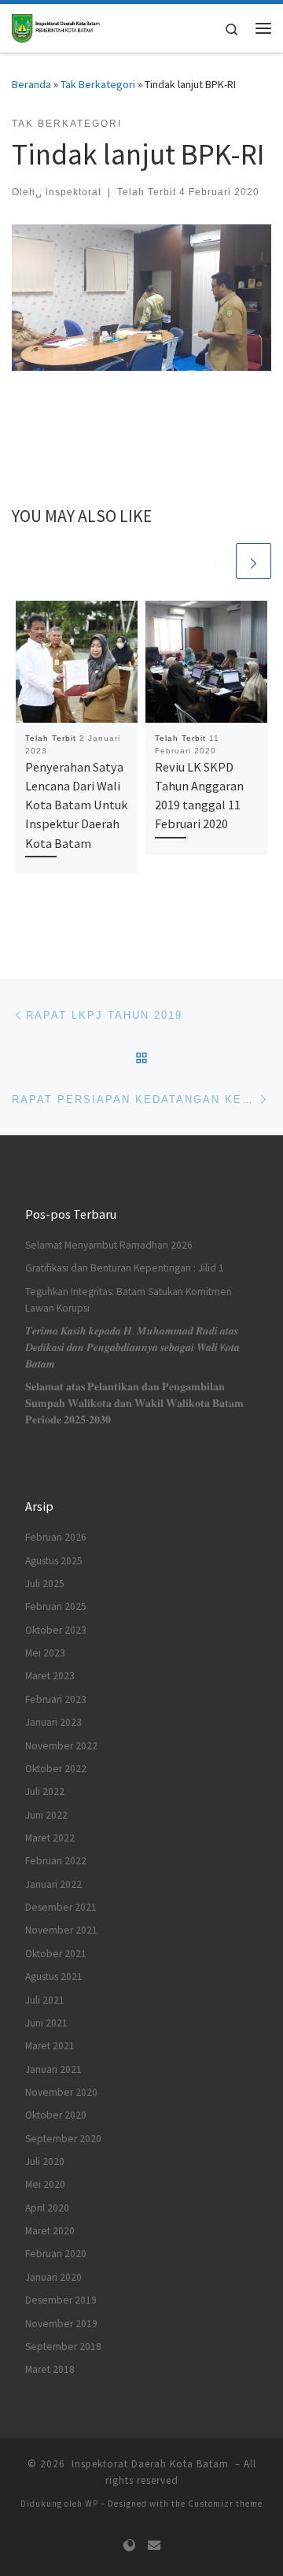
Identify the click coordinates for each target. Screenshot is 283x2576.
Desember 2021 (61, 1907)
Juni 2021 (46, 2023)
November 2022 (61, 1746)
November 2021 (61, 1930)
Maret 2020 (50, 2231)
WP (92, 2504)
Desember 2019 (61, 2300)
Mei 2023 (45, 1653)
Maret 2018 (50, 2369)
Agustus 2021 (54, 1976)
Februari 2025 (56, 1606)
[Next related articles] (254, 561)
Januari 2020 (53, 2277)
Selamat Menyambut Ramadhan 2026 (109, 1245)
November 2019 (61, 2324)
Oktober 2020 (56, 2115)
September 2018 (63, 2347)
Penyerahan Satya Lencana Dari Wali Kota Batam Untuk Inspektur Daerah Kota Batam (76, 805)
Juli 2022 (45, 1791)
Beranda (31, 84)
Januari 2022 (53, 1884)
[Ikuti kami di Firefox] (129, 2546)
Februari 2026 (56, 1537)
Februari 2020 (56, 2254)
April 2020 (47, 2208)
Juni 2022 (46, 1815)
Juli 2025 (45, 1584)
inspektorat (74, 192)
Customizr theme (225, 2504)
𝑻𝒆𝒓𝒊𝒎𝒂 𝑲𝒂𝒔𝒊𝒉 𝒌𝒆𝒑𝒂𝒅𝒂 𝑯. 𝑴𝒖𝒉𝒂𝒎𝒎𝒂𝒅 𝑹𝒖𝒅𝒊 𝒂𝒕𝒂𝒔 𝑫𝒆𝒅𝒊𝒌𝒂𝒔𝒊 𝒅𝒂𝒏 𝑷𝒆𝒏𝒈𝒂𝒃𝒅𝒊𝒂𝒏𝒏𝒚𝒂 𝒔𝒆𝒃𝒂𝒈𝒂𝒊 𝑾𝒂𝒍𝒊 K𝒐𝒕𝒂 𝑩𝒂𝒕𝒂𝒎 (132, 1347)
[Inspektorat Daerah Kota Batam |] (56, 26)
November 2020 (61, 2092)
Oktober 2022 (56, 1769)
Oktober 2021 (56, 1954)
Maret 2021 (50, 2046)
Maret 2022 (50, 1838)
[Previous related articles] (216, 561)
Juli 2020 (45, 2161)
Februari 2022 (56, 1861)
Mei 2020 (45, 2184)
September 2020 (63, 2139)
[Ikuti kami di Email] (154, 2546)
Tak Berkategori (98, 84)
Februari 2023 (56, 1699)
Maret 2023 (50, 1676)
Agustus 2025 (54, 1561)
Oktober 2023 (56, 1630)
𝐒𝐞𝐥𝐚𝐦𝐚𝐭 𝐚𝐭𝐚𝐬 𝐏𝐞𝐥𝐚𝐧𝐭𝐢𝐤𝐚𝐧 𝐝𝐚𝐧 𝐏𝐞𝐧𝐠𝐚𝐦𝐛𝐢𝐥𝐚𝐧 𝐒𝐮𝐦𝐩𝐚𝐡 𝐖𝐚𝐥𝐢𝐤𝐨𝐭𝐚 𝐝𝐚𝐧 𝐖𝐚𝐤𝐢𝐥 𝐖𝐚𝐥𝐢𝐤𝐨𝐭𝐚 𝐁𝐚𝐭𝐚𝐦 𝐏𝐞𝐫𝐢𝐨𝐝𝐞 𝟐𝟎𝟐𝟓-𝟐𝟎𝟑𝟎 (134, 1403)
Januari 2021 (53, 2069)
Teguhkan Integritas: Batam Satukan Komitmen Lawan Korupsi (129, 1300)
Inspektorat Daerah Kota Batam (150, 2464)
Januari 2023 (53, 1722)
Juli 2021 (45, 2000)
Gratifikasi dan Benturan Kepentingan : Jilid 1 (125, 1268)
